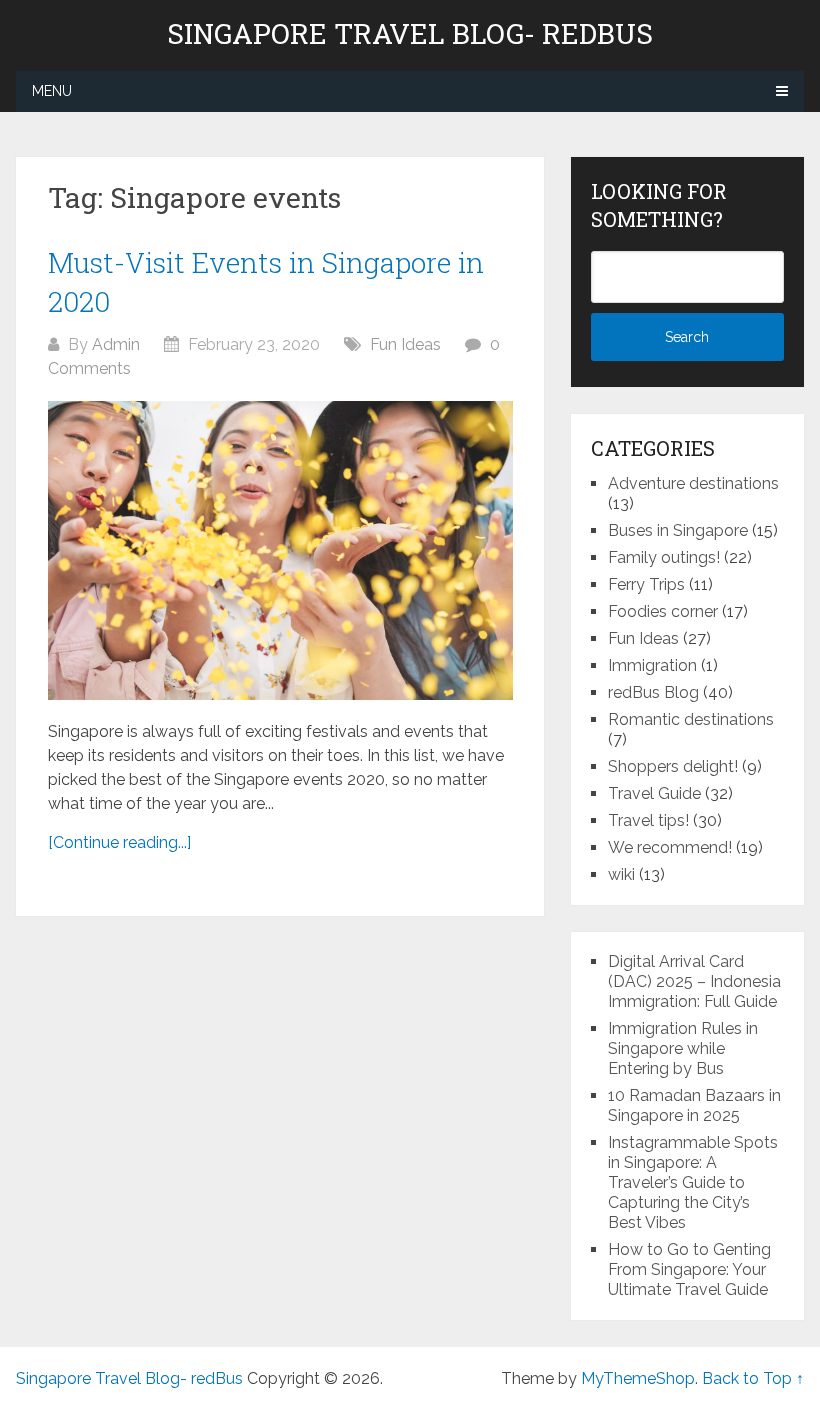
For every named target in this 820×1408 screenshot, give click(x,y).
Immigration (652, 665)
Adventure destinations (693, 483)
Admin (116, 344)
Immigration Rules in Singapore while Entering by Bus (683, 1048)
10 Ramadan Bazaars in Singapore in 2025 (694, 1105)
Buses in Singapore (678, 530)
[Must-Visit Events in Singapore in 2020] (280, 550)
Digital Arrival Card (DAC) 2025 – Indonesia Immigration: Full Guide (694, 981)
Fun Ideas (405, 344)
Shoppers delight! (673, 766)
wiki (621, 874)
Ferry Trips (646, 584)
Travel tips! (648, 820)
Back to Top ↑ (753, 1378)
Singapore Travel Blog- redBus (410, 34)
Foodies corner (663, 611)
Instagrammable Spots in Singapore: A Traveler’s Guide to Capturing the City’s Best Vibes (693, 1182)
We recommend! (670, 847)
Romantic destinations (691, 719)
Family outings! (664, 557)
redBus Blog (653, 692)
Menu (52, 91)
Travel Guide (654, 793)
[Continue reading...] (119, 842)
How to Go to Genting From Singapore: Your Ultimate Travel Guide (689, 1269)
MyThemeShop (638, 1378)
